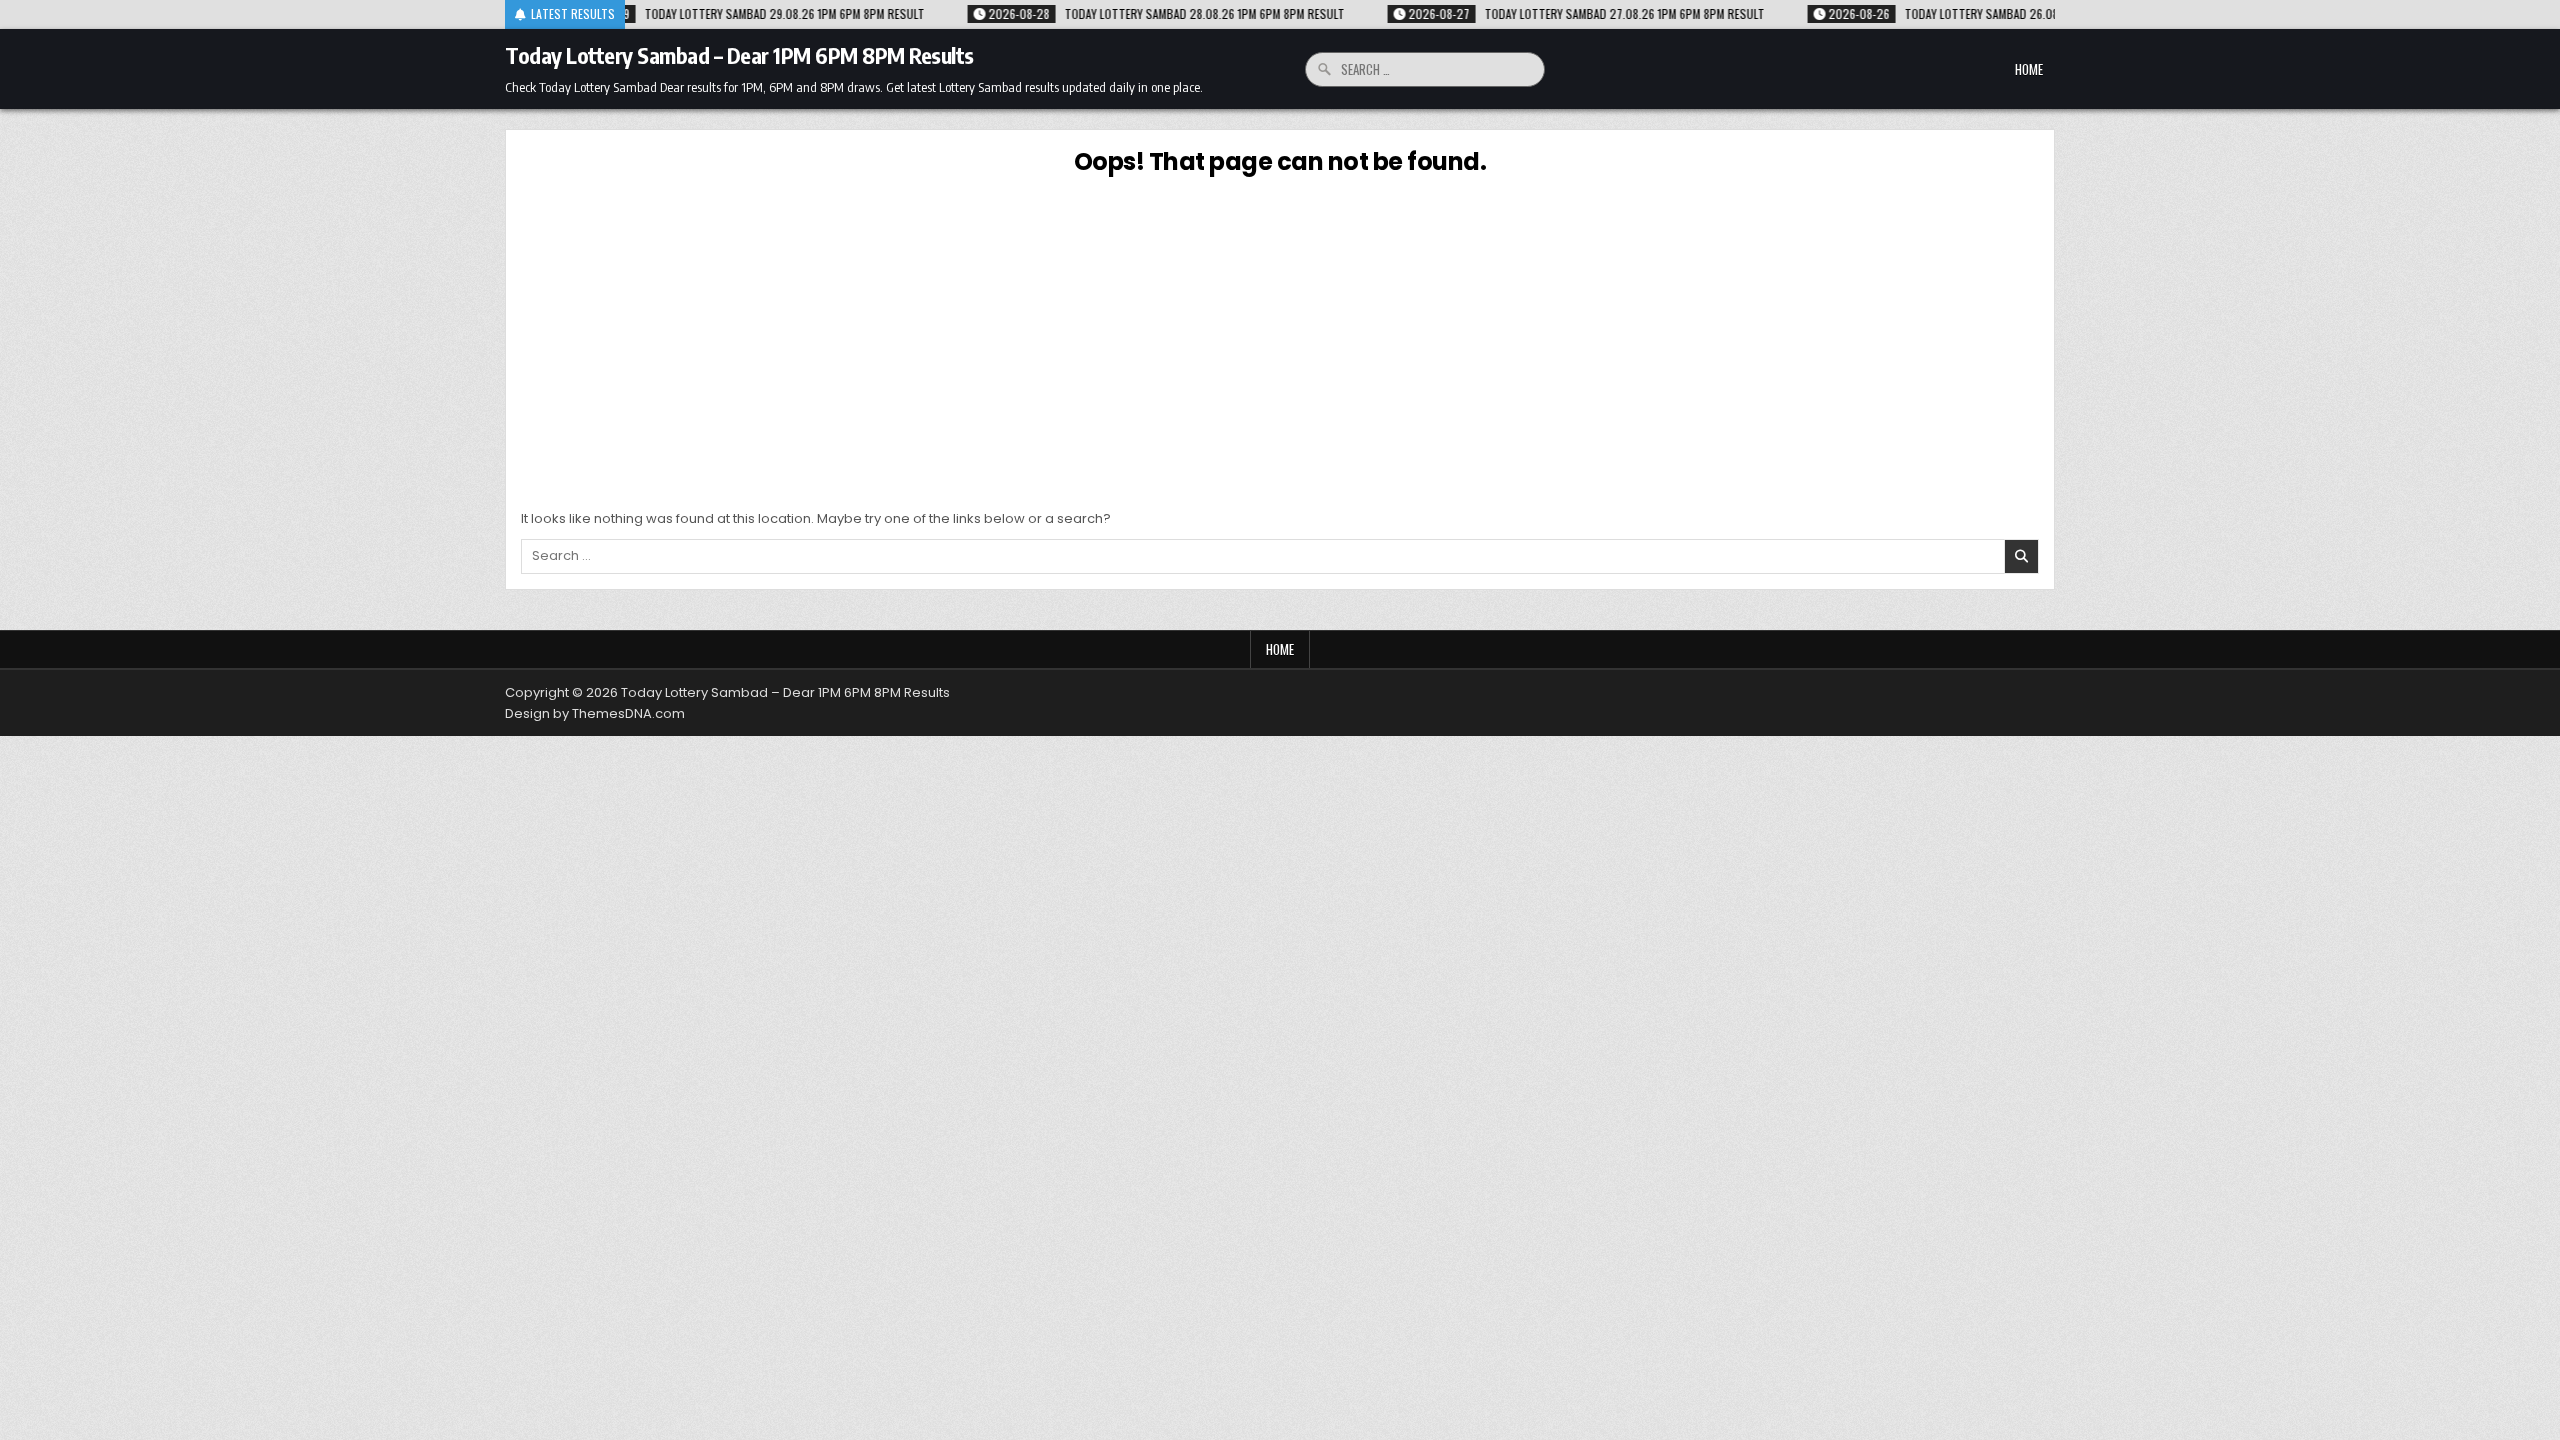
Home (2029, 69)
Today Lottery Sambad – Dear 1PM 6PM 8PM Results (739, 55)
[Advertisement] (1280, 339)
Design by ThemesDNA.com (595, 713)
